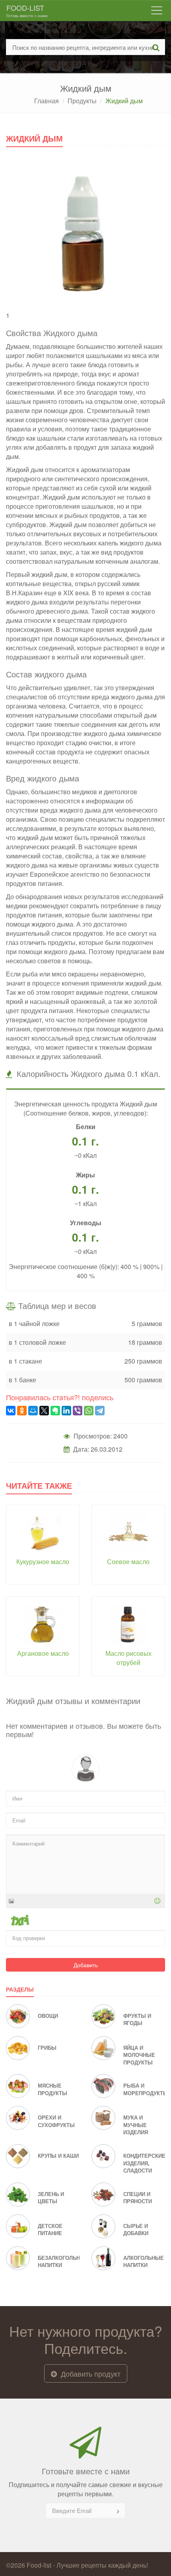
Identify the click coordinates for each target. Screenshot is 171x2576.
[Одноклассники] (22, 1411)
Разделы (20, 1989)
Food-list (27, 10)
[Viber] (78, 1411)
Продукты (82, 101)
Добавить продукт (90, 2373)
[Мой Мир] (33, 1411)
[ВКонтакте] (11, 1411)
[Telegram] (100, 1411)
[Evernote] (55, 1411)
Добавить (86, 1965)
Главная (47, 101)
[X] (44, 1411)
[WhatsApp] (89, 1411)
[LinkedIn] (66, 1411)
